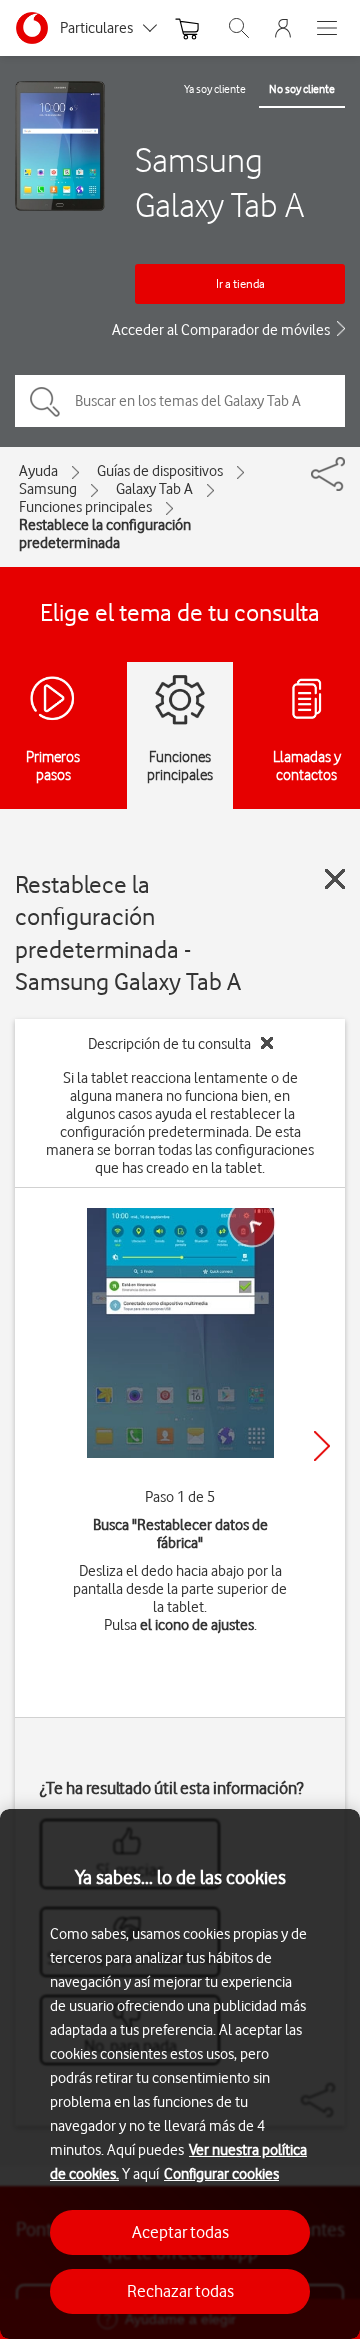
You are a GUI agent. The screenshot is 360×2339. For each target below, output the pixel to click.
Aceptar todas (180, 2232)
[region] (180, 2074)
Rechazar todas (180, 2291)
